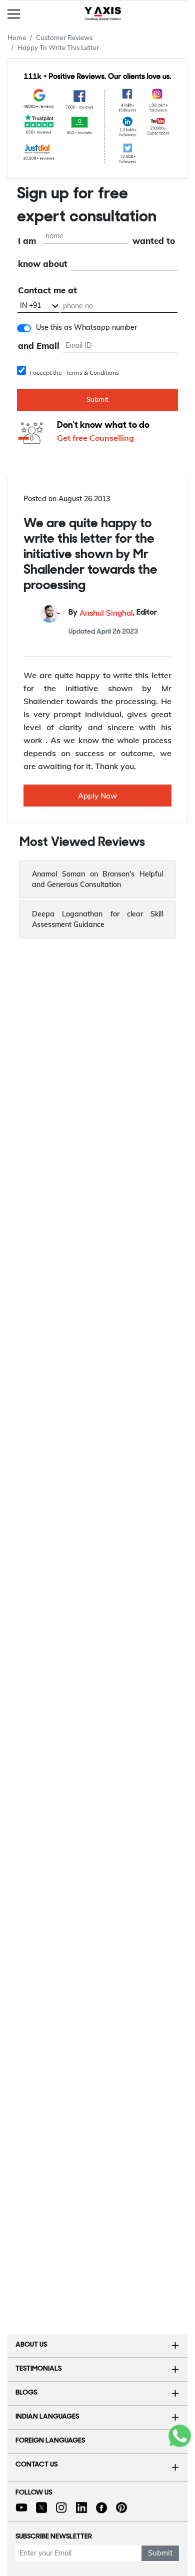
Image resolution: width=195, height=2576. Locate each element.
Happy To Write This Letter (58, 47)
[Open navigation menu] (14, 13)
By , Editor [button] (113, 613)
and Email (39, 346)
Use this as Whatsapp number (86, 327)
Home (17, 37)
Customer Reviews (64, 37)
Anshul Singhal (106, 613)
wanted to (154, 241)
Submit (97, 399)
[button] (97, 879)
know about (43, 264)
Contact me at (47, 290)
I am (27, 241)
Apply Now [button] (97, 796)
